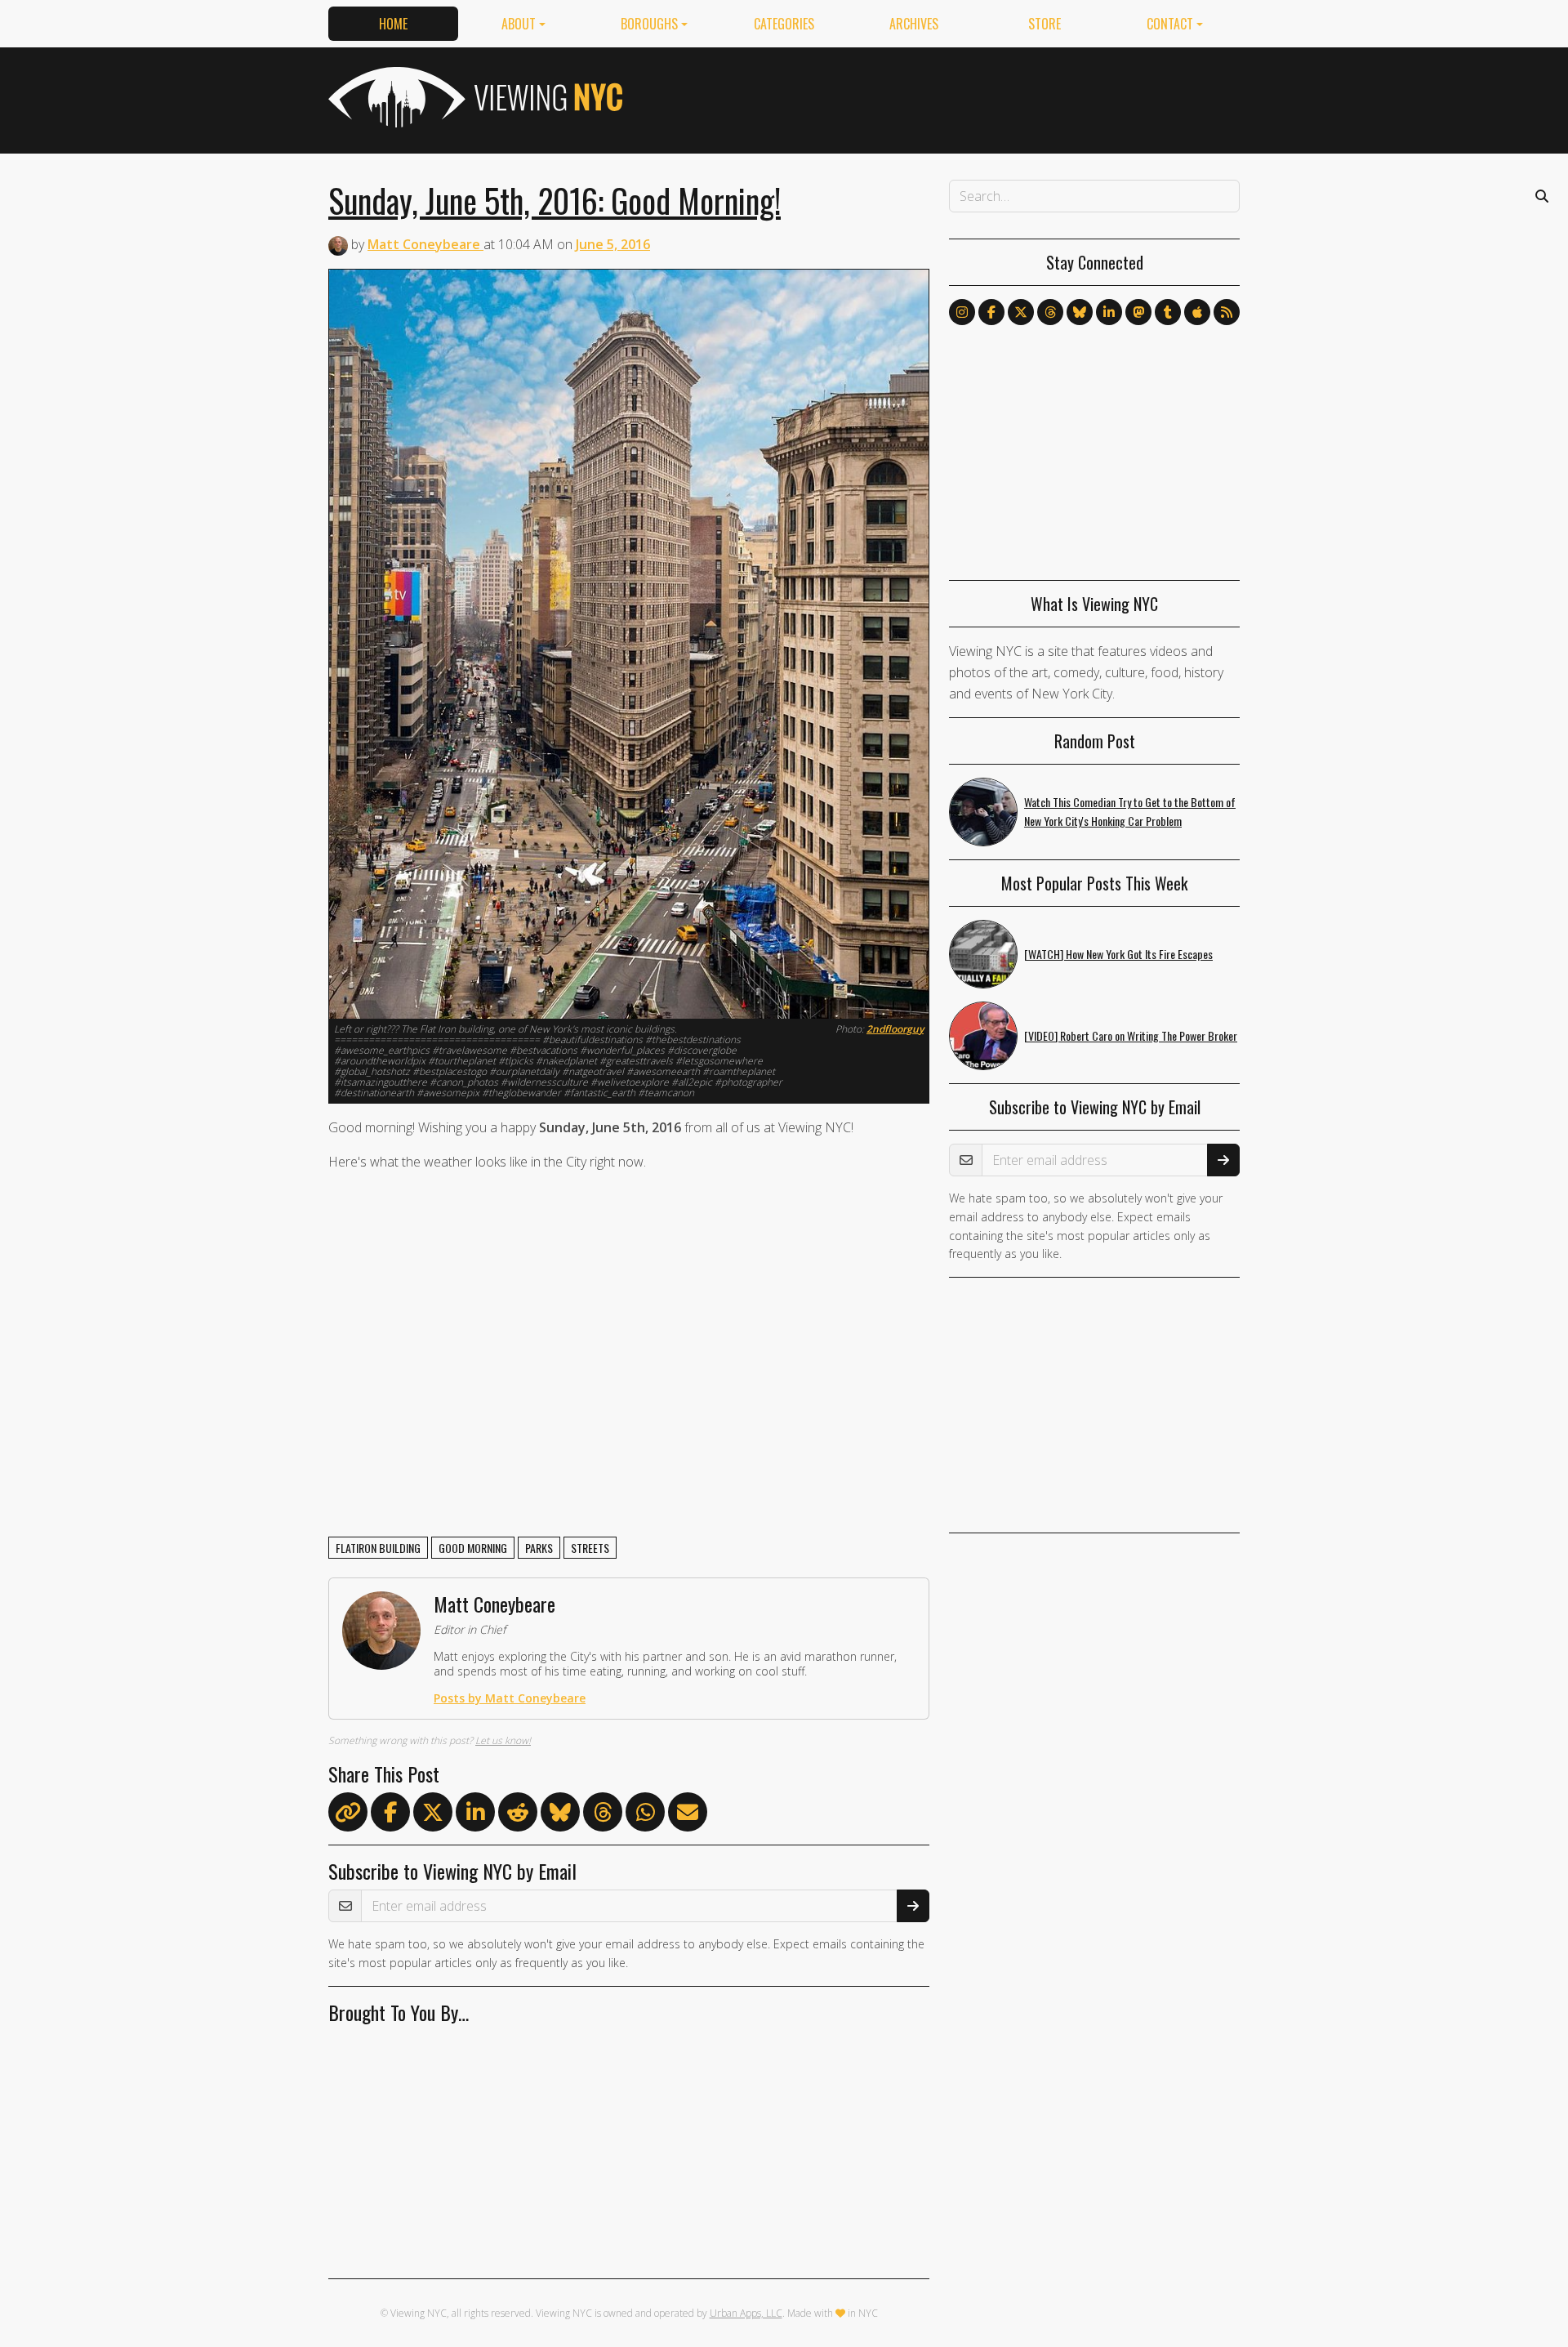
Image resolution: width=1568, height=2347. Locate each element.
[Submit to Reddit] (518, 1815)
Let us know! (503, 1740)
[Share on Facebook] (390, 1815)
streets (590, 1548)
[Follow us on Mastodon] (1138, 312)
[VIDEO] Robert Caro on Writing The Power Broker (1131, 1035)
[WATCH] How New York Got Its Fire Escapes (1118, 954)
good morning (473, 1548)
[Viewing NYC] (474, 97)
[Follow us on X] (1021, 312)
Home (393, 24)
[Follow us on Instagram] (962, 312)
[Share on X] (433, 1815)
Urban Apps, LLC (746, 2313)
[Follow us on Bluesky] (1080, 312)
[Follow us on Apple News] (1197, 312)
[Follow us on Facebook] (991, 312)
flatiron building (378, 1548)
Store (1045, 24)
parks (539, 1548)
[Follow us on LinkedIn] (1109, 312)
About (519, 24)
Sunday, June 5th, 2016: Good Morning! (555, 200)
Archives (914, 24)
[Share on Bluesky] (560, 1815)
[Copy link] (348, 1812)
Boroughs (649, 24)
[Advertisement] (942, 97)
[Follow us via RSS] (1227, 312)
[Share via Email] (688, 1815)
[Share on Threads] (603, 1815)
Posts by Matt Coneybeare (510, 1698)
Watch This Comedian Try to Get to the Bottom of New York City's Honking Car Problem (1130, 811)
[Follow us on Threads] (1050, 312)
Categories (784, 24)
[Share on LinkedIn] (475, 1815)
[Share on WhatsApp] (645, 1815)
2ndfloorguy (895, 1029)
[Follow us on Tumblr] (1168, 312)
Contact (1170, 24)
